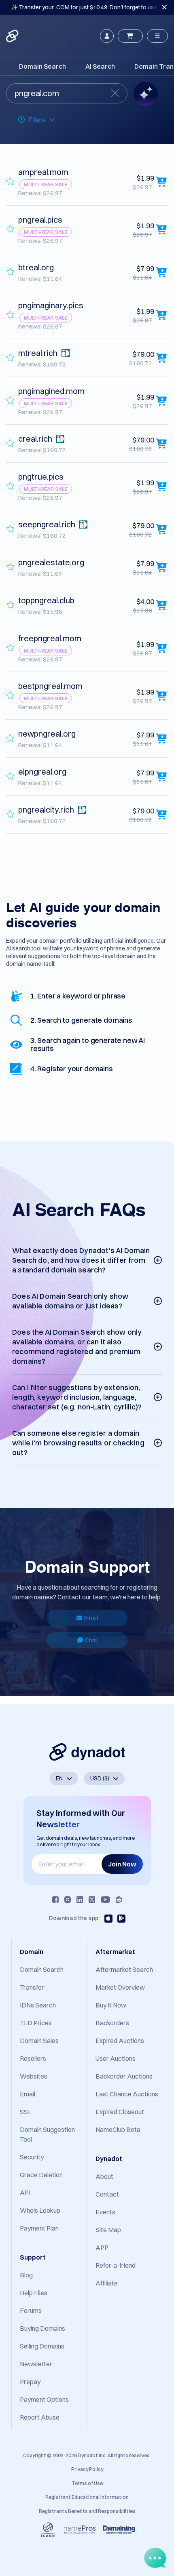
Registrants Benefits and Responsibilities (87, 2511)
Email (91, 1618)
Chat (91, 1640)
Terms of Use (87, 2483)
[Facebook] (55, 1900)
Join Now (122, 1864)
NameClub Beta (118, 2129)
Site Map (108, 2230)
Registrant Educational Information (87, 2497)
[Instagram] (68, 1900)
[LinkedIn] (80, 1900)
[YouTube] (105, 1900)
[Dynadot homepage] (13, 36)
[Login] (107, 36)
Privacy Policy (87, 2469)
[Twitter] (92, 1900)
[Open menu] (157, 36)
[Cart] (130, 36)
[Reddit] (119, 1900)
